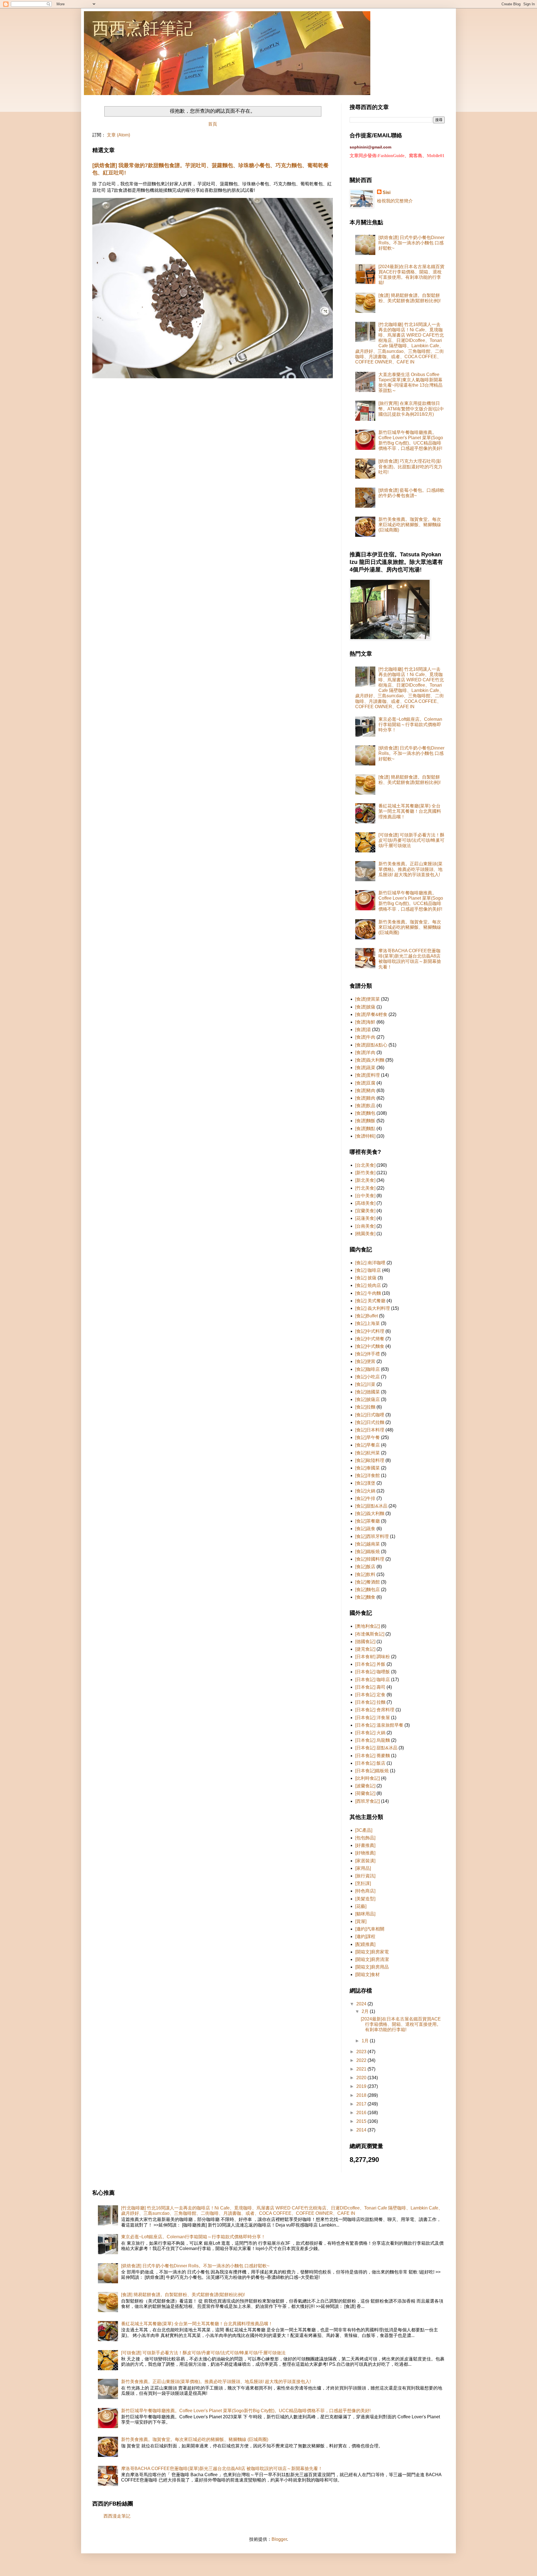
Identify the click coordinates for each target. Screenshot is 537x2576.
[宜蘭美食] (365, 1211)
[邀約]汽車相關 (370, 1929)
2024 (362, 2004)
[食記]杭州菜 (368, 1453)
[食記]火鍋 (365, 1491)
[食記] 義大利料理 (373, 1308)
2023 (362, 2052)
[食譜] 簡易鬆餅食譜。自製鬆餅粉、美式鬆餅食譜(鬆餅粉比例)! (183, 2295)
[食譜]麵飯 (365, 1121)
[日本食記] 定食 (370, 1695)
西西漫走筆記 (117, 2516)
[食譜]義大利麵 (370, 1060)
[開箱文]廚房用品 (372, 1967)
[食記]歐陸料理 (370, 1460)
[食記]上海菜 (368, 1323)
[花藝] (361, 1906)
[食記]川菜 (365, 1384)
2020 (362, 2078)
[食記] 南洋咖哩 (370, 1263)
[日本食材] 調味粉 (373, 1657)
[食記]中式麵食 (370, 1346)
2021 (362, 2069)
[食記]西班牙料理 (372, 1536)
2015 (362, 2121)
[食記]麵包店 (368, 1590)
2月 (366, 2011)
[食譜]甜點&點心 (371, 1045)
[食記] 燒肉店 (368, 1285)
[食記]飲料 (365, 1574)
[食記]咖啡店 (368, 1369)
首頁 (213, 124)
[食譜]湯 (363, 1030)
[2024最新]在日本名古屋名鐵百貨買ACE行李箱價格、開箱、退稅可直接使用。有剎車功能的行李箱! (401, 2024)
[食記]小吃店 (368, 1377)
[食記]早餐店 (368, 1445)
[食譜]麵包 (365, 1113)
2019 (362, 2086)
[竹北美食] (365, 1188)
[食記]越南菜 (368, 1544)
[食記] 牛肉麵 (368, 1293)
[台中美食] (365, 1196)
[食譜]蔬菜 (365, 1068)
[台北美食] (365, 1165)
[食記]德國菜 (368, 1392)
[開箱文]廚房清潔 (372, 1959)
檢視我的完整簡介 (395, 201)
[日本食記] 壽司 (370, 1687)
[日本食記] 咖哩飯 (373, 1672)
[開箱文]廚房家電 (372, 1952)
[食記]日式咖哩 (370, 1415)
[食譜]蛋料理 (368, 1075)
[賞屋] (361, 1921)
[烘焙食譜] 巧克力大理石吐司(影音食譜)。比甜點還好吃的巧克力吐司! (410, 466)
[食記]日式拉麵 (370, 1422)
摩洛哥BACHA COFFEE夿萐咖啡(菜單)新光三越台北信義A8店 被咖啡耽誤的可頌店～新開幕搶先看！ (222, 2469)
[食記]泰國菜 (368, 1468)
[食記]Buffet (367, 1316)
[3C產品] (364, 1830)
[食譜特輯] (365, 1136)
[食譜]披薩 (365, 1007)
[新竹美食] (365, 1173)
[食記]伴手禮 (368, 1354)
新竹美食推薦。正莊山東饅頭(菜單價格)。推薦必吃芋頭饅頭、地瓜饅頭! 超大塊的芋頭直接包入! (410, 869)
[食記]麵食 (365, 1597)
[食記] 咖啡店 (368, 1270)
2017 (362, 2104)
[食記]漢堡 (365, 1483)
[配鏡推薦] (365, 1944)
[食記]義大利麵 (370, 1513)
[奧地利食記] (368, 1626)
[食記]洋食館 (368, 1475)
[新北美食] (365, 1180)
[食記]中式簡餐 (370, 1339)
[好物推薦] (365, 1853)
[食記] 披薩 (366, 1278)
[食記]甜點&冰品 (371, 1506)
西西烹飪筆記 (143, 28)
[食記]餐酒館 (368, 1582)
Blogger (279, 2539)
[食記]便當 (365, 1361)
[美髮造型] (365, 1899)
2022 (362, 2060)
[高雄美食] (365, 1203)
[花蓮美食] (365, 1218)
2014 (362, 2130)
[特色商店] (365, 1891)
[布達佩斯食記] (370, 1634)
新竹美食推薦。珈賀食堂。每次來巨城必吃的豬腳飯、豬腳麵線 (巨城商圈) (410, 525)
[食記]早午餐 (368, 1437)
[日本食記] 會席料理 (375, 1710)
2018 (362, 2095)
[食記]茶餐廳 (368, 1521)
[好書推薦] (365, 1845)
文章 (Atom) (118, 135)
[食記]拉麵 (365, 1407)
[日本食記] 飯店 (370, 1763)
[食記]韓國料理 (370, 1559)
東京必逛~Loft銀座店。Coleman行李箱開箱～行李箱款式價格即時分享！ (410, 725)
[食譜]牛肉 (365, 1037)
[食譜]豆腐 (365, 1083)
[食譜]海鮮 (365, 1022)
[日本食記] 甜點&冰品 (376, 1748)
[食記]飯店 (365, 1567)
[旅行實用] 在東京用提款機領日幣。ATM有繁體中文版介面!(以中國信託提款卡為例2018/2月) (411, 409)
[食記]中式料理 (370, 1331)
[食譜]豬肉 (365, 1090)
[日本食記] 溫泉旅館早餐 (379, 1725)
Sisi (387, 192)
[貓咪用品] (365, 1914)
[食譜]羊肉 (365, 1052)
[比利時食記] (368, 1778)
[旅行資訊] (365, 1876)
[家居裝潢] (365, 1861)
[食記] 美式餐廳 (370, 1301)
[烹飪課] (363, 1883)
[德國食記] (365, 1642)
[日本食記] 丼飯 (370, 1664)
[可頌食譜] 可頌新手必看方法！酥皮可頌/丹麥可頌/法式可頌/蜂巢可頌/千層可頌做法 (411, 840)
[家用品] (363, 1868)
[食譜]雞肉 (365, 1098)
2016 (362, 2113)
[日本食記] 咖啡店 (373, 1680)
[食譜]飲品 (365, 1106)
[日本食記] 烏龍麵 (373, 1740)
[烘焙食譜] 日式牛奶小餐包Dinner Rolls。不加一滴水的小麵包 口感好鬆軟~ (411, 243)
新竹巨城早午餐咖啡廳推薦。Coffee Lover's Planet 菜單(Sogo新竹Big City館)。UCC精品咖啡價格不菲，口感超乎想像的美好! (246, 2411)
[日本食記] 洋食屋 (373, 1718)
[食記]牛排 (365, 1498)
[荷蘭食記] (365, 1793)
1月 (366, 2041)
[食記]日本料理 (370, 1430)
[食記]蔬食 (365, 1529)
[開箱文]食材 (368, 1974)
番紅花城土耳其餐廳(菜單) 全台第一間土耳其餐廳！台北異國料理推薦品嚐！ (410, 811)
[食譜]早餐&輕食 (371, 1014)
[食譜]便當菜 (368, 999)
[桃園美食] (365, 1234)
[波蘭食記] (365, 1786)
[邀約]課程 (365, 1936)
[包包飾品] (365, 1838)
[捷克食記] (365, 1649)
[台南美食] (365, 1226)
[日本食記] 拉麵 (370, 1702)
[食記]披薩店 (368, 1399)
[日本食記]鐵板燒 (372, 1771)
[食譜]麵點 (365, 1129)
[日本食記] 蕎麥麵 (373, 1756)
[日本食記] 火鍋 (370, 1733)
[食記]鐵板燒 (368, 1551)
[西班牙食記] (368, 1801)
